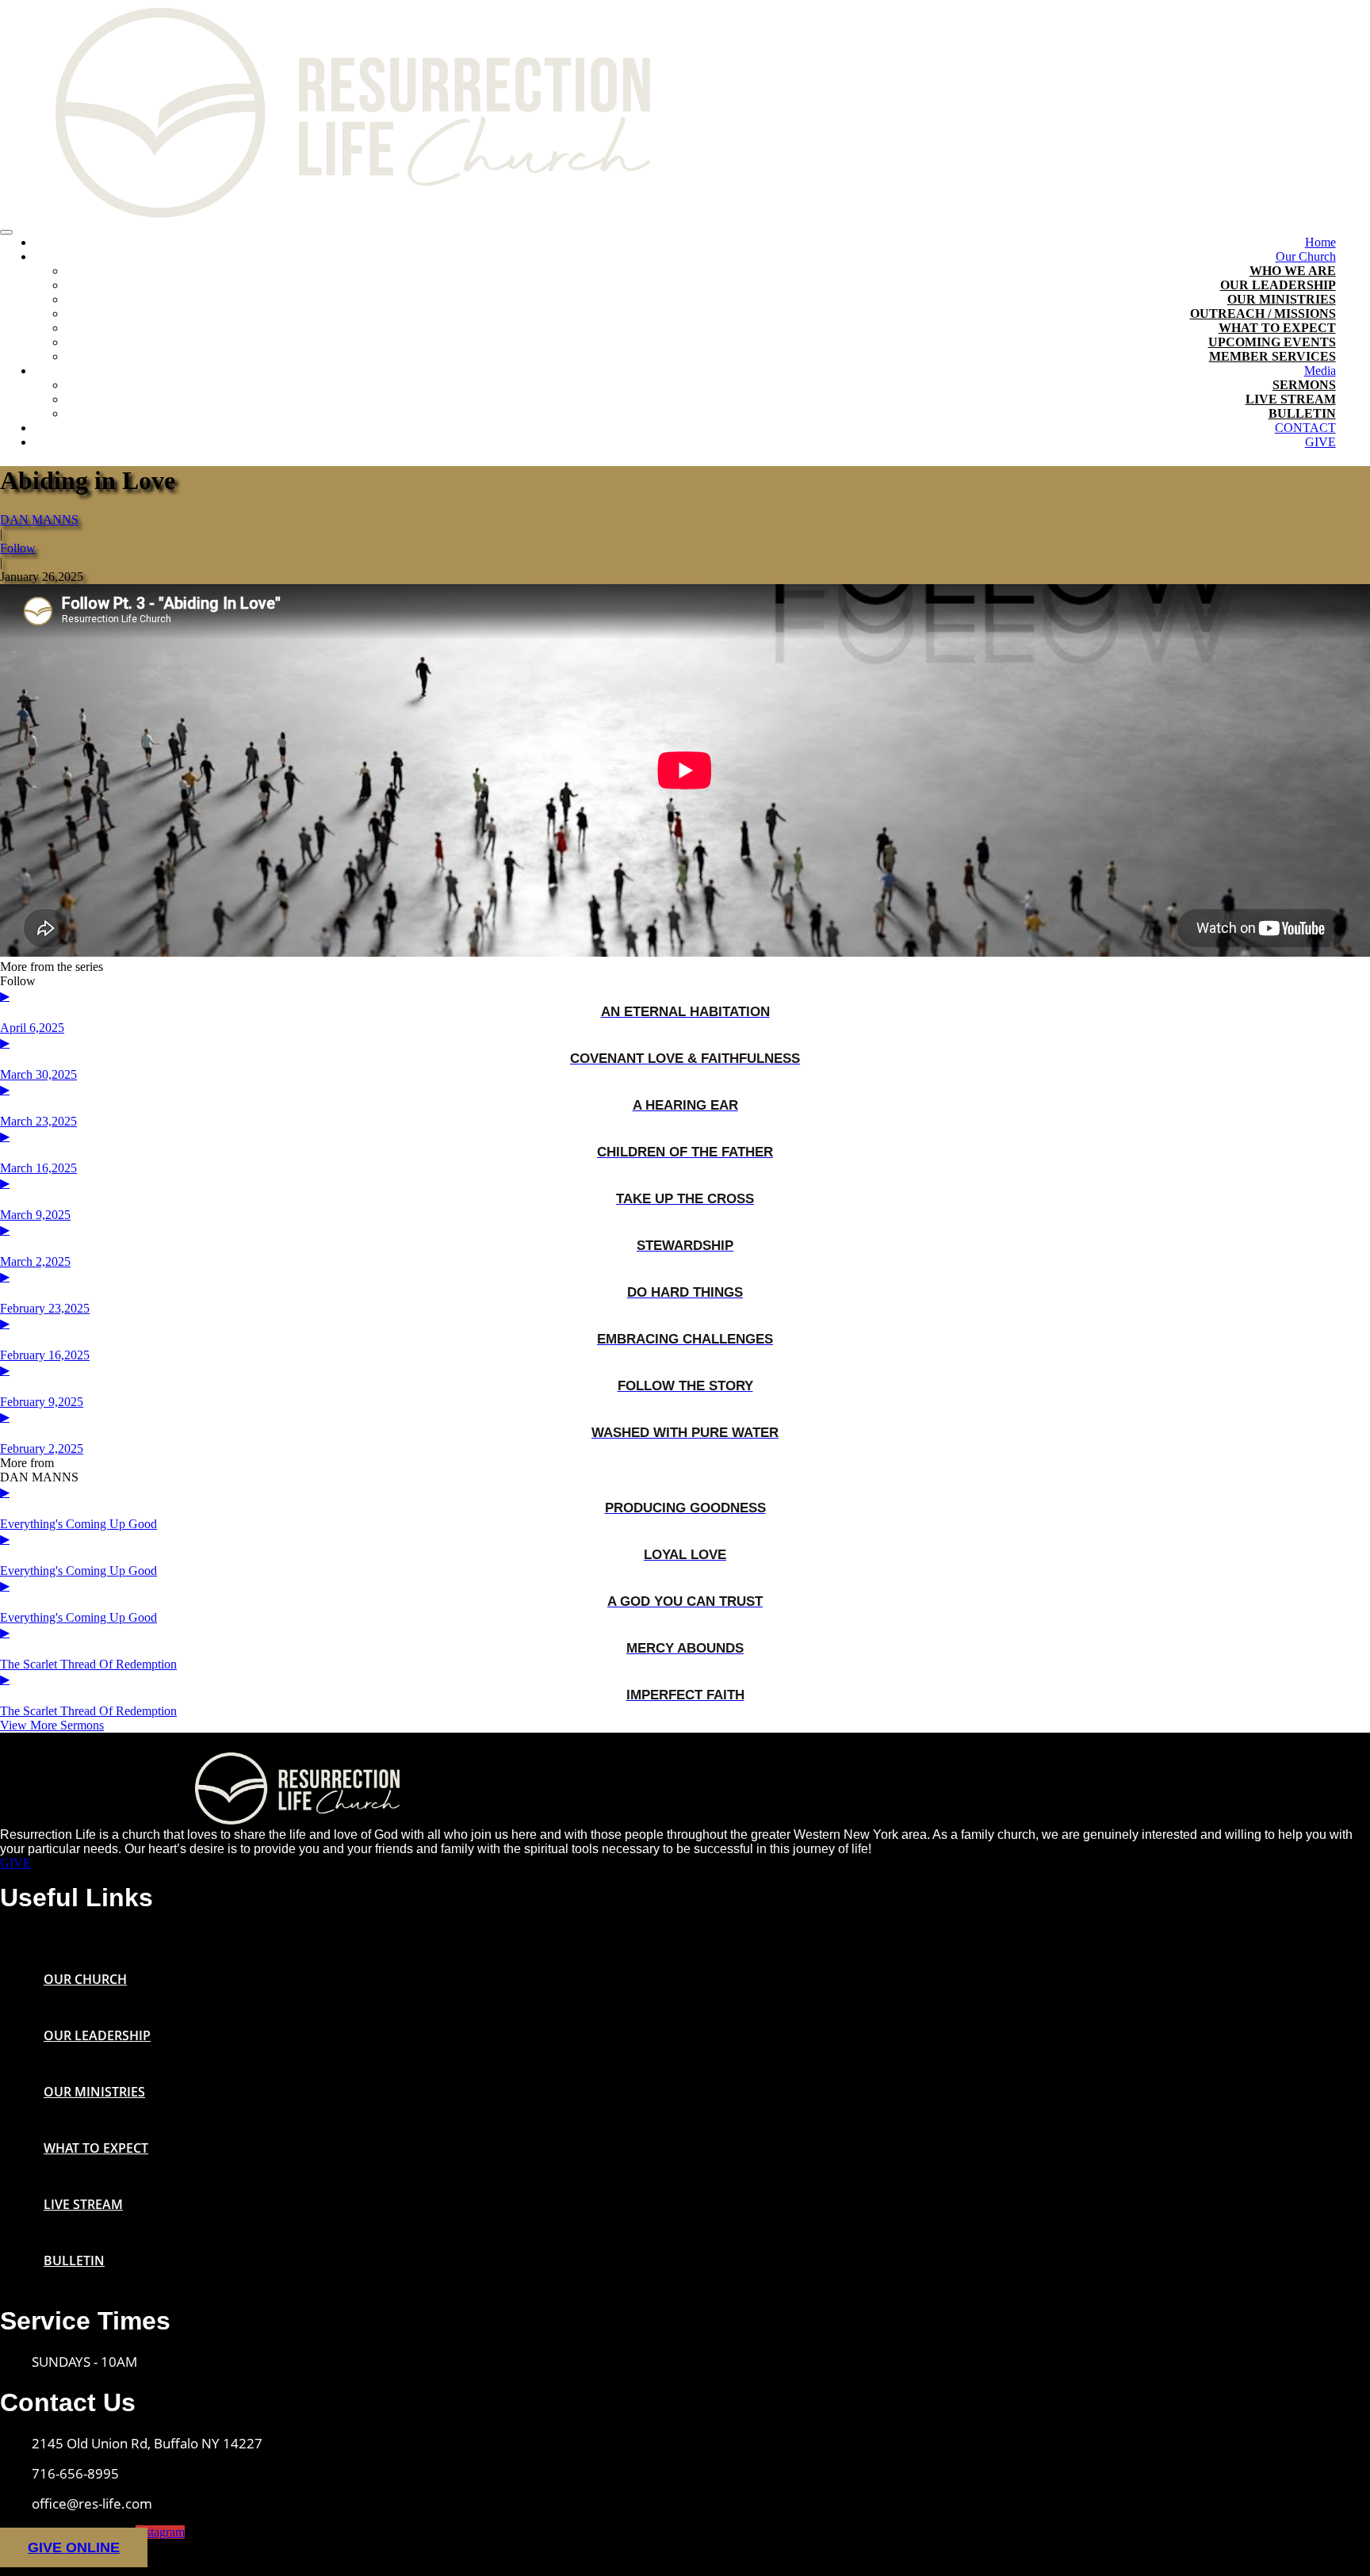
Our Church (1306, 256)
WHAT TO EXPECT (1277, 328)
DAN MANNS (39, 520)
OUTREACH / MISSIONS (1263, 313)
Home (1320, 242)
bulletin (74, 2261)
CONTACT (1305, 428)
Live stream (83, 2204)
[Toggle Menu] (6, 232)
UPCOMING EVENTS (1272, 342)
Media (1320, 371)
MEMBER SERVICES (1272, 356)
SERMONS (1304, 385)
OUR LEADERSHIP (1278, 285)
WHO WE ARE (1293, 271)
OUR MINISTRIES (1282, 299)
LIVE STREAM (1291, 399)
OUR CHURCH (85, 1979)
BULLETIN (1302, 413)
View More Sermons (52, 1725)
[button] (685, 1932)
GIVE (1320, 442)
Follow (18, 548)
